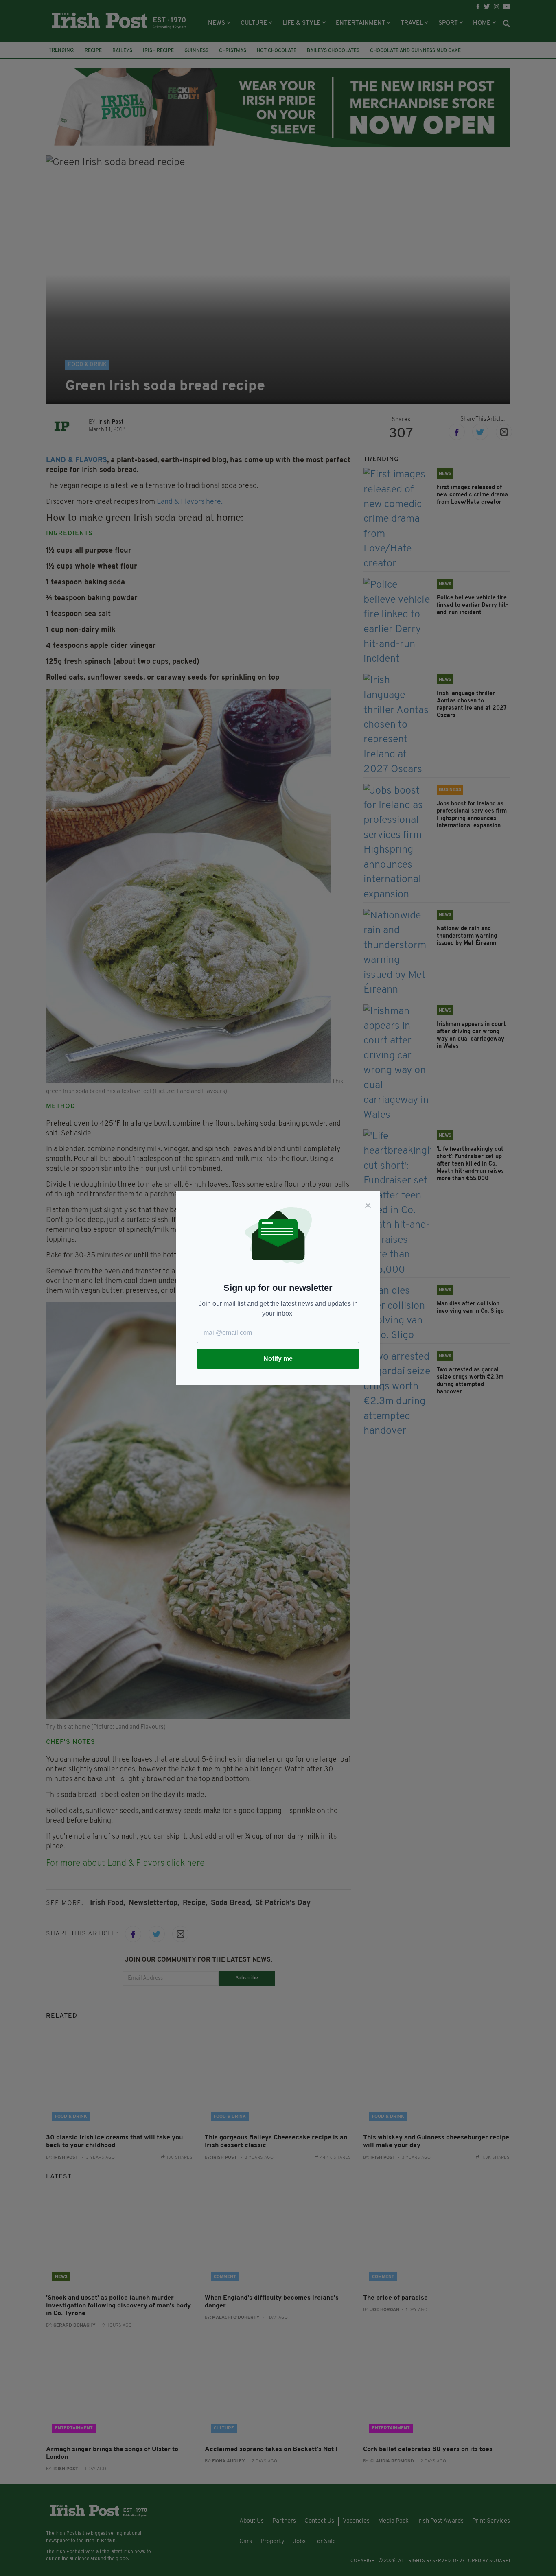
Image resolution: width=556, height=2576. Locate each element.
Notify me (278, 1359)
